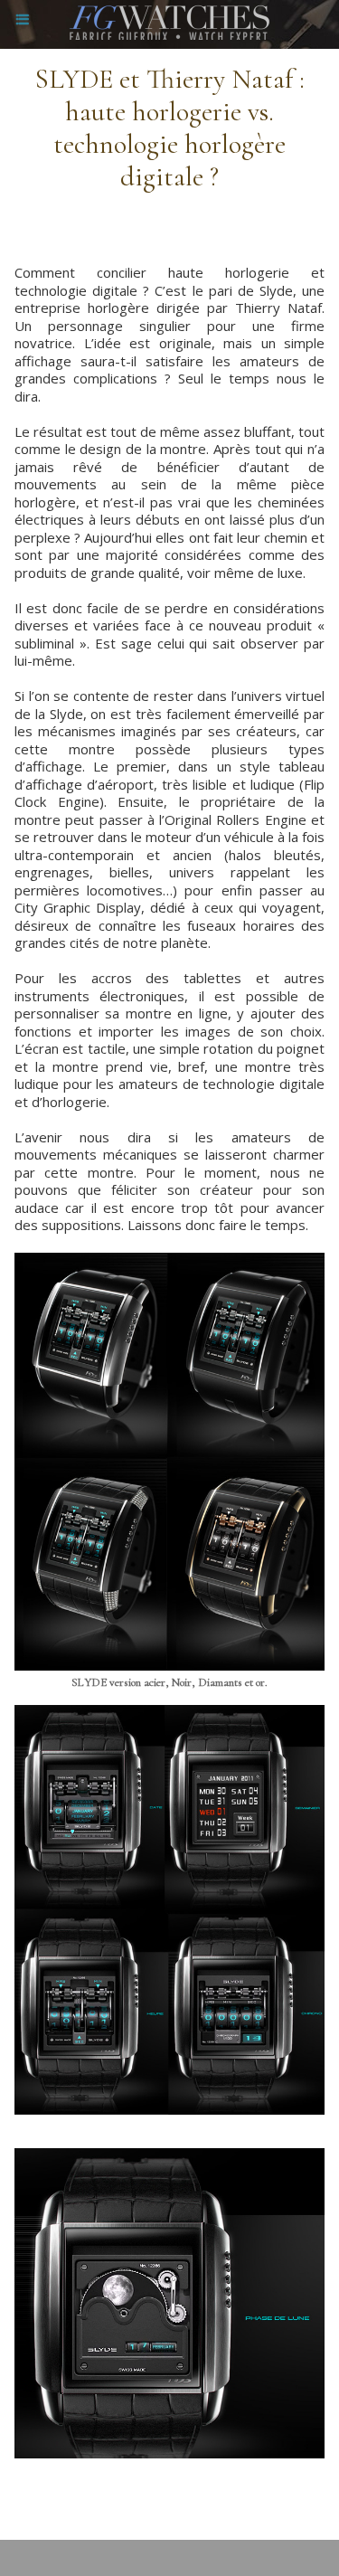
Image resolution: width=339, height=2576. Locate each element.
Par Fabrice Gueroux (78, 2500)
